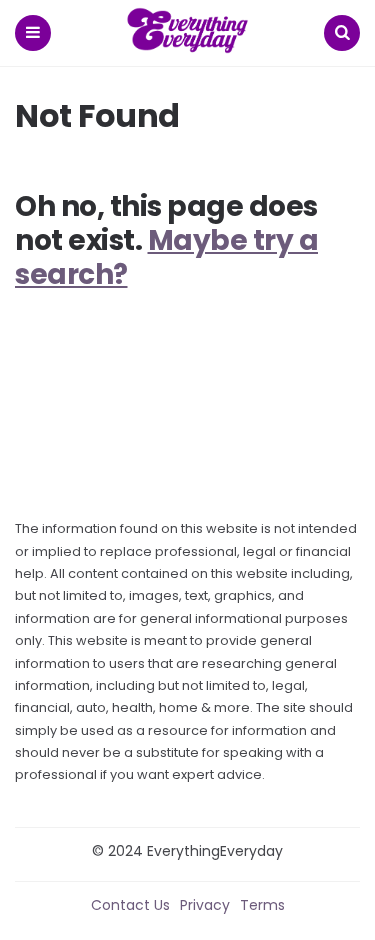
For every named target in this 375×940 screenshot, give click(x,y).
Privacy (205, 905)
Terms (262, 905)
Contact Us (130, 905)
